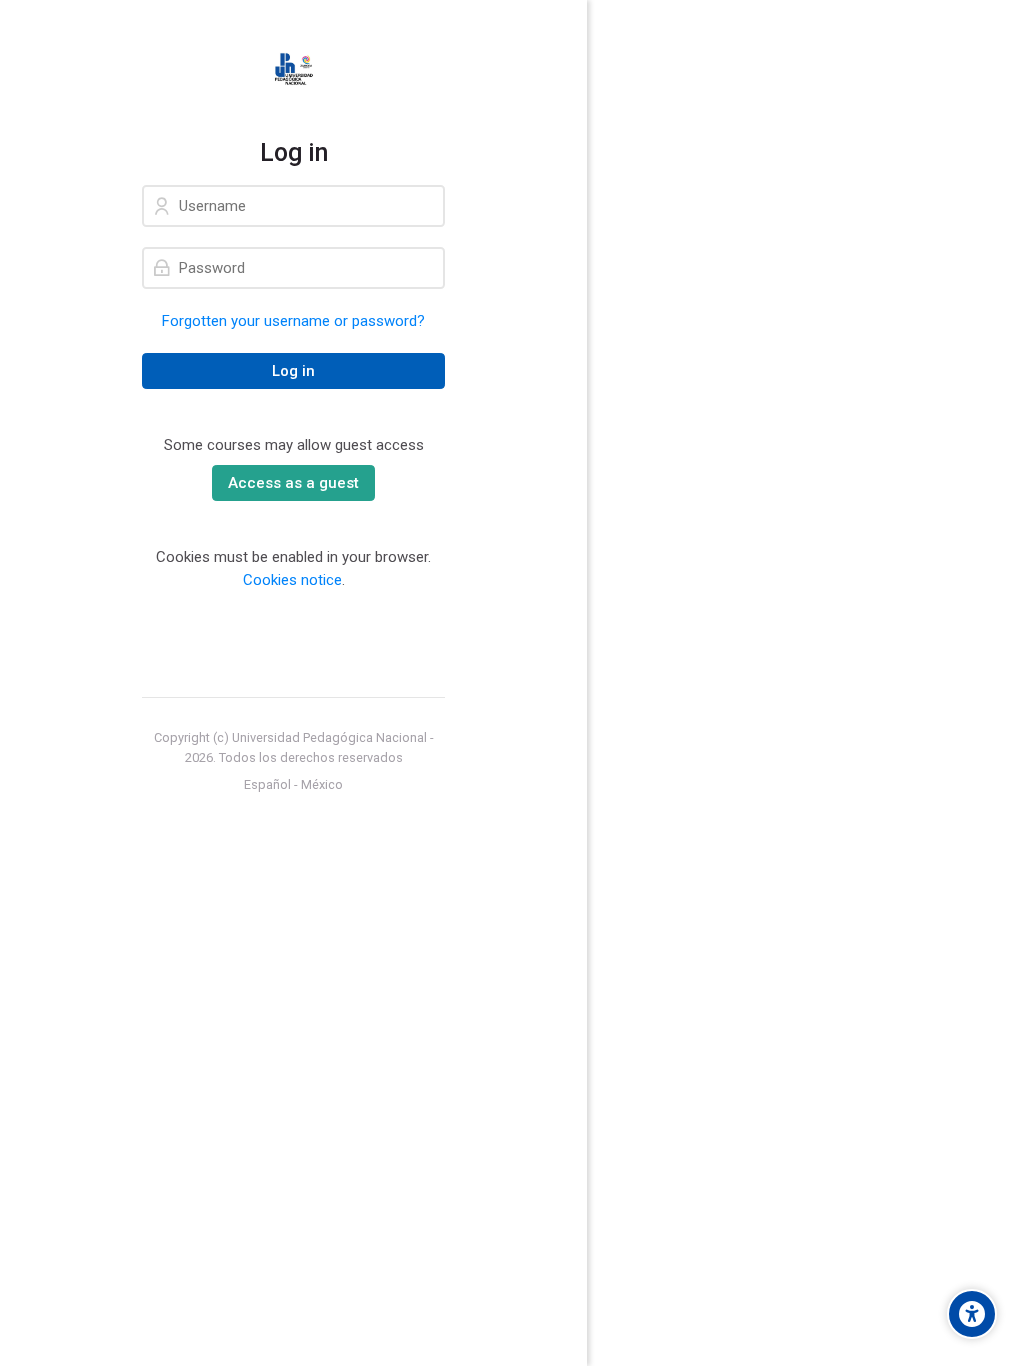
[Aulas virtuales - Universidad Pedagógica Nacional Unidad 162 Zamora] (293, 69)
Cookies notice (292, 580)
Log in (293, 371)
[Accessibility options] (972, 1314)
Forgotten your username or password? (293, 321)
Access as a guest (293, 483)
